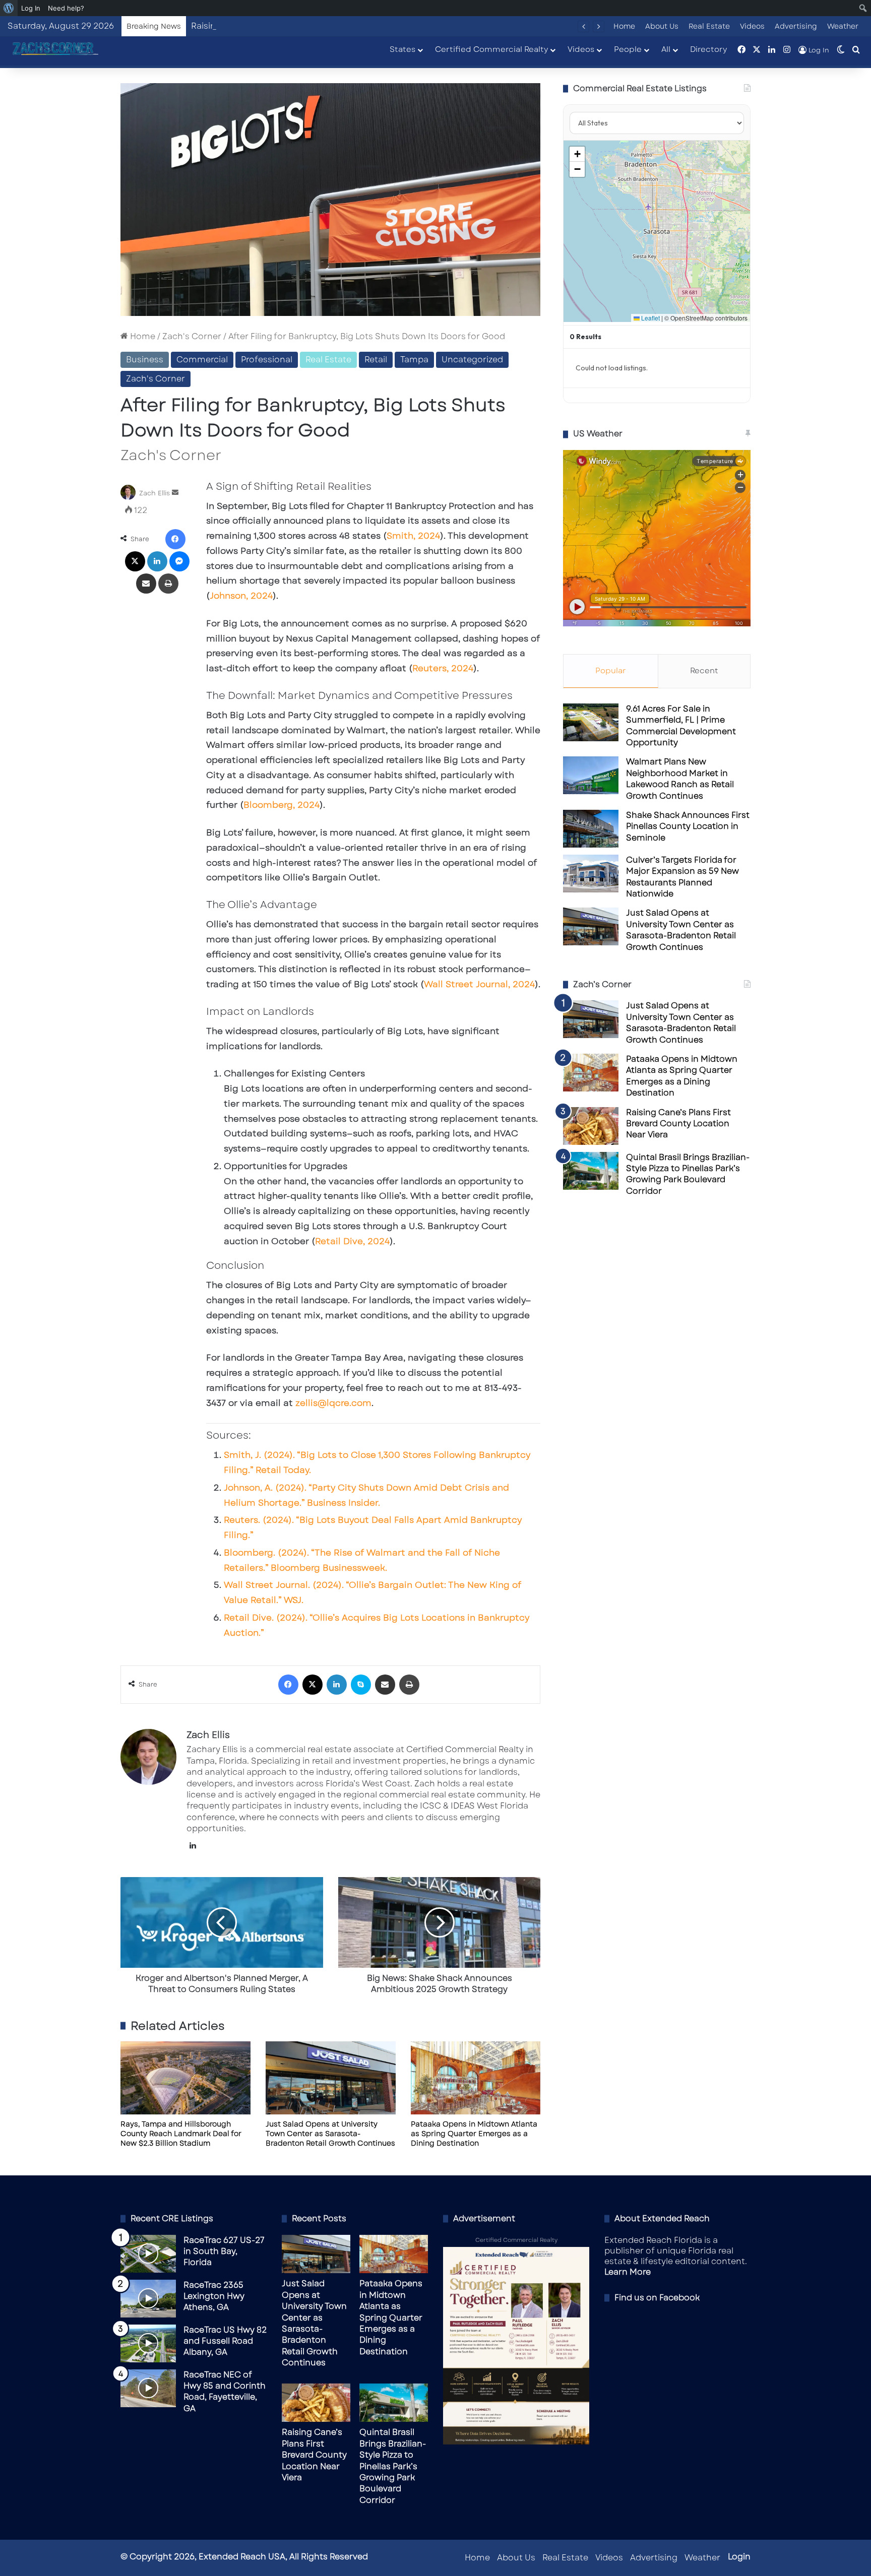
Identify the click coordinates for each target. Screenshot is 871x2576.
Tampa (414, 360)
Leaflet (650, 318)
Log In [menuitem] (31, 8)
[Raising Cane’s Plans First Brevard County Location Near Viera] (591, 1126)
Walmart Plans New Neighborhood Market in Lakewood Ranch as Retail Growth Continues (680, 779)
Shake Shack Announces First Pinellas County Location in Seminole (688, 826)
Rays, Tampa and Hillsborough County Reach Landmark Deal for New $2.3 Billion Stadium (181, 2134)
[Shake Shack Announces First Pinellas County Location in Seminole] (591, 829)
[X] (135, 561)
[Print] (168, 584)
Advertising (796, 26)
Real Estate (709, 26)
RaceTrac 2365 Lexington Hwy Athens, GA (214, 2296)
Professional (267, 360)
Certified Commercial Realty (491, 49)
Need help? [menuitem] (66, 8)
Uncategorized (472, 360)
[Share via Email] (146, 584)
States (402, 49)
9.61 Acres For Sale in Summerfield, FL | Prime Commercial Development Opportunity (681, 726)
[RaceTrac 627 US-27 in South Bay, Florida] (148, 2254)
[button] (577, 154)
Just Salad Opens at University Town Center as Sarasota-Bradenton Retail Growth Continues (330, 2134)
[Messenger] (179, 561)
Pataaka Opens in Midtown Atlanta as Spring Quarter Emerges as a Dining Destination (474, 2134)
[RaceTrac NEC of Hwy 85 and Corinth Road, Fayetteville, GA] (148, 2388)
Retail (376, 360)
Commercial (202, 360)
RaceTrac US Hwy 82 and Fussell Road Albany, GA (225, 2341)
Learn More (628, 2272)
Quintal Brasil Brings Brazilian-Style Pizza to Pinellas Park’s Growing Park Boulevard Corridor (688, 1174)
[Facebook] (175, 539)
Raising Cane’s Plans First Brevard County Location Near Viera (318, 26)
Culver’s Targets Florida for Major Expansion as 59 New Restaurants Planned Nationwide (682, 877)
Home (624, 26)
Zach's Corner (192, 336)
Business (145, 360)
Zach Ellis (154, 493)
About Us (662, 26)
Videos (752, 26)
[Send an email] (175, 493)
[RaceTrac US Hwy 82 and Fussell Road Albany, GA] (148, 2343)
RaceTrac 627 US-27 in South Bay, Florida (224, 2251)
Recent (704, 671)
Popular (611, 671)
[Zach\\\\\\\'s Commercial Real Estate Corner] (53, 49)
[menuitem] (9, 8)
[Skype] (361, 1685)
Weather (843, 26)
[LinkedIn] (157, 561)
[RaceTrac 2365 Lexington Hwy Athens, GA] (148, 2299)
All (666, 49)
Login (739, 2557)
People (628, 49)
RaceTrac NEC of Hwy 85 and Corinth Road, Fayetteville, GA (225, 2392)
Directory (708, 49)
